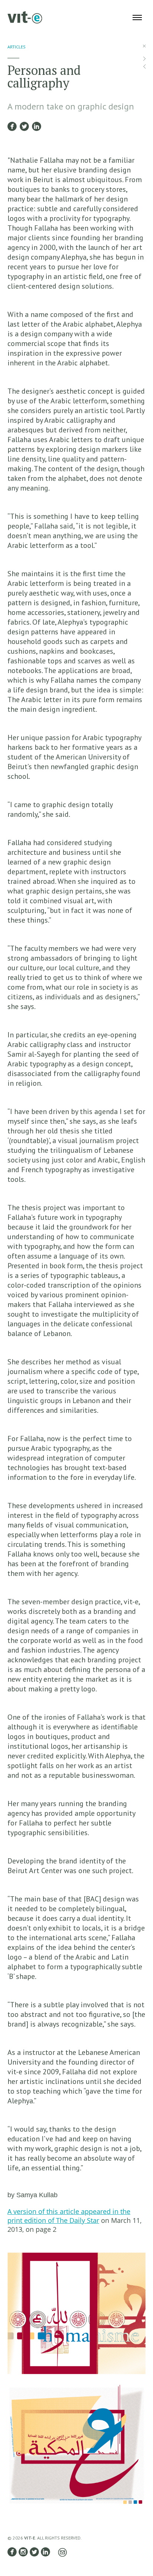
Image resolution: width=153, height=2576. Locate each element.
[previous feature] (144, 66)
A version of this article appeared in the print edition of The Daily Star (69, 2216)
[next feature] (144, 59)
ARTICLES (17, 47)
